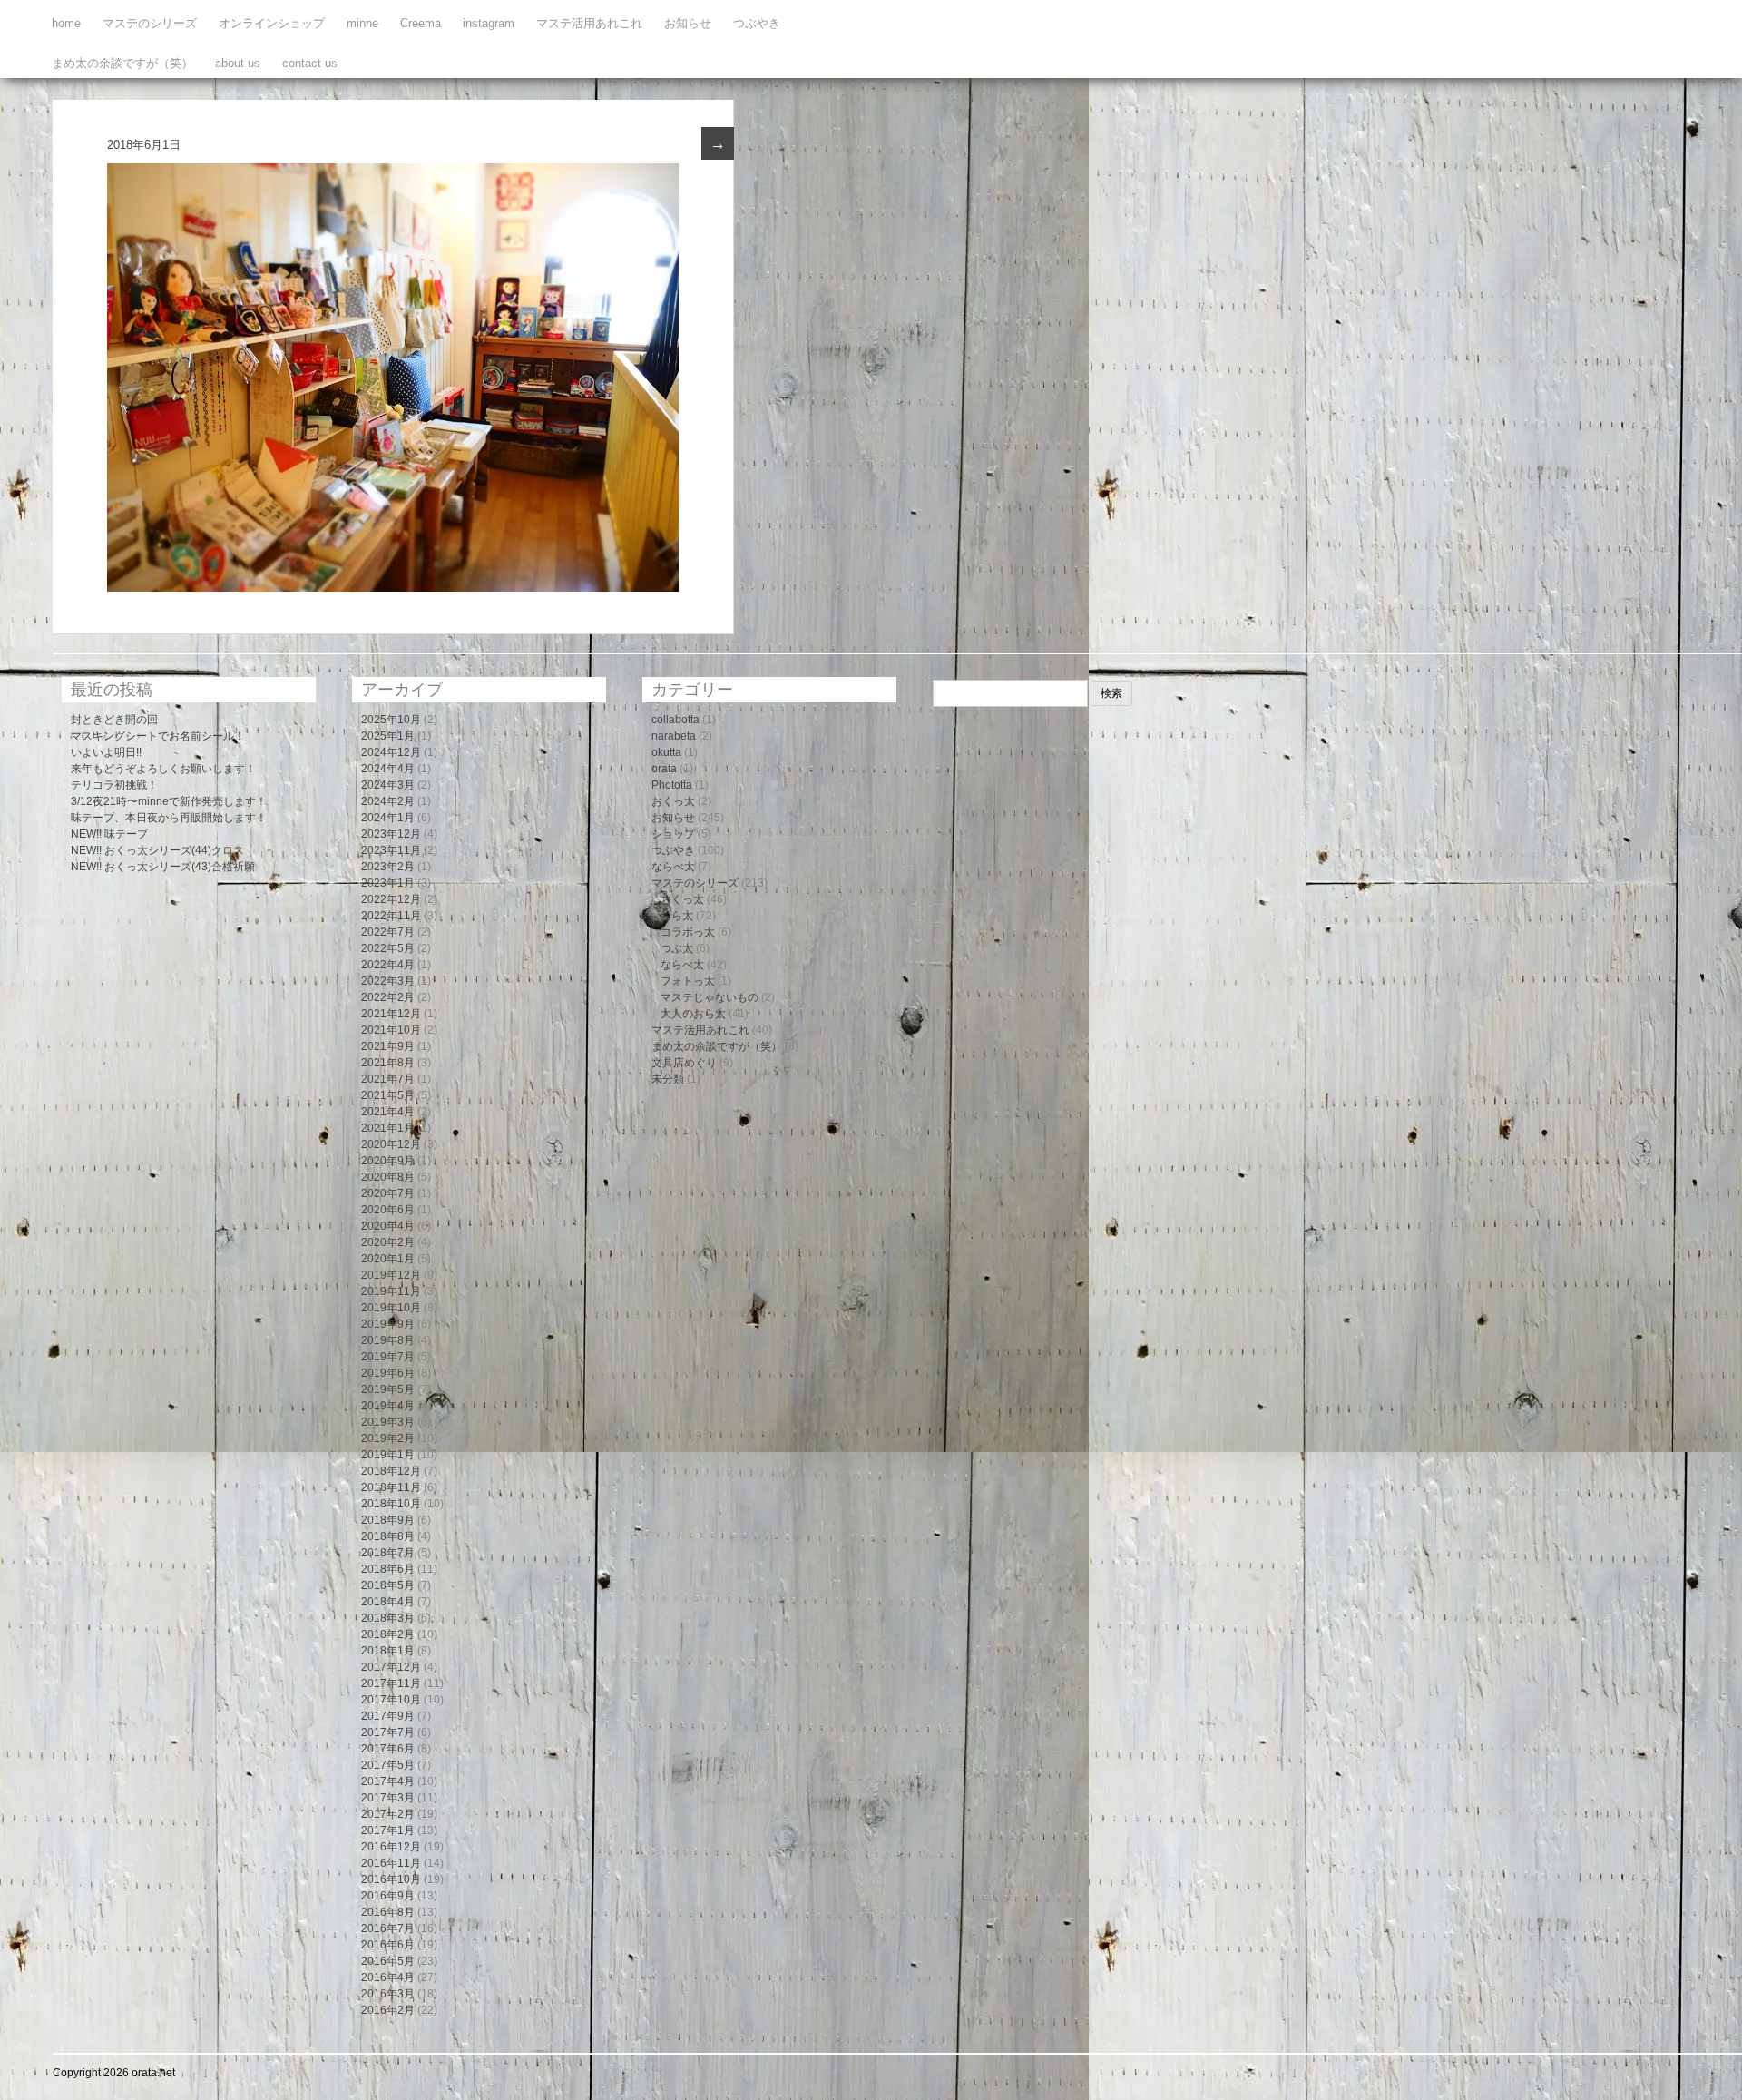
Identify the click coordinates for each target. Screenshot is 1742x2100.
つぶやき (757, 23)
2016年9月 (388, 1896)
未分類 (668, 1079)
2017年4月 (388, 1781)
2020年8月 (388, 1177)
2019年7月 (388, 1357)
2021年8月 (388, 1063)
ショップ (673, 834)
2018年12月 (391, 1471)
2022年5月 (388, 948)
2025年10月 (391, 720)
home (66, 23)
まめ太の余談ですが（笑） (122, 63)
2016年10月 (391, 1879)
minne (362, 23)
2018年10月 (391, 1504)
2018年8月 (388, 1536)
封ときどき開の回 (114, 720)
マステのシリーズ (150, 23)
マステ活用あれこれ (589, 23)
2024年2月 (388, 801)
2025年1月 (388, 736)
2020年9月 (388, 1161)
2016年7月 (388, 1928)
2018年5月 (388, 1585)
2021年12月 (391, 1014)
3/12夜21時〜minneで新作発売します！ (169, 801)
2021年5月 (388, 1095)
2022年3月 (388, 981)
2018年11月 (391, 1487)
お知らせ (688, 23)
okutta (666, 752)
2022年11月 (391, 916)
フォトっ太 (688, 981)
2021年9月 (388, 1046)
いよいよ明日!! (106, 752)
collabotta (675, 720)
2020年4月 (388, 1226)
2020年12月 (391, 1144)
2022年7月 (388, 932)
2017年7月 (388, 1732)
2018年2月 (388, 1634)
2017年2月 (388, 1814)
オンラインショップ (272, 23)
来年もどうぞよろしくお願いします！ (163, 769)
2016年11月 (391, 1863)
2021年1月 (388, 1128)
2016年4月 (388, 1977)
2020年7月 (388, 1193)
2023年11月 (391, 850)
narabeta (674, 736)
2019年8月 (388, 1340)
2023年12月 (391, 834)
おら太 (677, 916)
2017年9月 (388, 1716)
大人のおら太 (693, 1014)
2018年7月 (388, 1553)
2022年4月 (388, 965)
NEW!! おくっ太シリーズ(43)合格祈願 (163, 867)
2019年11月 (391, 1291)
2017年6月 (388, 1749)
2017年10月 (391, 1700)
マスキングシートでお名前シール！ (158, 736)
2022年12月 (391, 899)
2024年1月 (388, 818)
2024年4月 (388, 769)
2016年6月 (388, 1945)
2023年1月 (388, 883)
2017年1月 (388, 1830)
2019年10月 (391, 1308)
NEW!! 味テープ (109, 834)
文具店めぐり (684, 1063)
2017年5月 (388, 1765)
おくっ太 (673, 801)
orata (664, 769)
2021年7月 (388, 1079)
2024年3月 (388, 785)
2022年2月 (388, 997)
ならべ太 (673, 867)
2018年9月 (388, 1520)
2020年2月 (388, 1242)
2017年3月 (388, 1798)
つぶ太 (677, 948)
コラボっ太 (688, 932)
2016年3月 (388, 1994)
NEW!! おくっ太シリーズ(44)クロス (157, 850)
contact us (310, 63)
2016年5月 (388, 1961)
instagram (489, 23)
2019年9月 (388, 1324)
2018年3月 (388, 1618)
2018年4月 (388, 1602)
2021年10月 (391, 1030)
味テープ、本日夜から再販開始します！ (169, 818)
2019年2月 (388, 1438)
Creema (421, 23)
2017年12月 (391, 1667)
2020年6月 (388, 1210)
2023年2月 (388, 867)
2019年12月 (391, 1275)
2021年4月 (388, 1112)
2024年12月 (391, 752)
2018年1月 (388, 1651)
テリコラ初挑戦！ (114, 785)
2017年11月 (391, 1683)
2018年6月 (388, 1569)
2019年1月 (388, 1455)
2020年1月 (388, 1259)
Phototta (672, 785)
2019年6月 (388, 1373)
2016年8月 (388, 1912)
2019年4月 (388, 1406)
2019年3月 (388, 1422)
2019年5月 (388, 1389)
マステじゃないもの (710, 997)
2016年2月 (388, 2010)
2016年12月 (391, 1847)
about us (238, 63)
